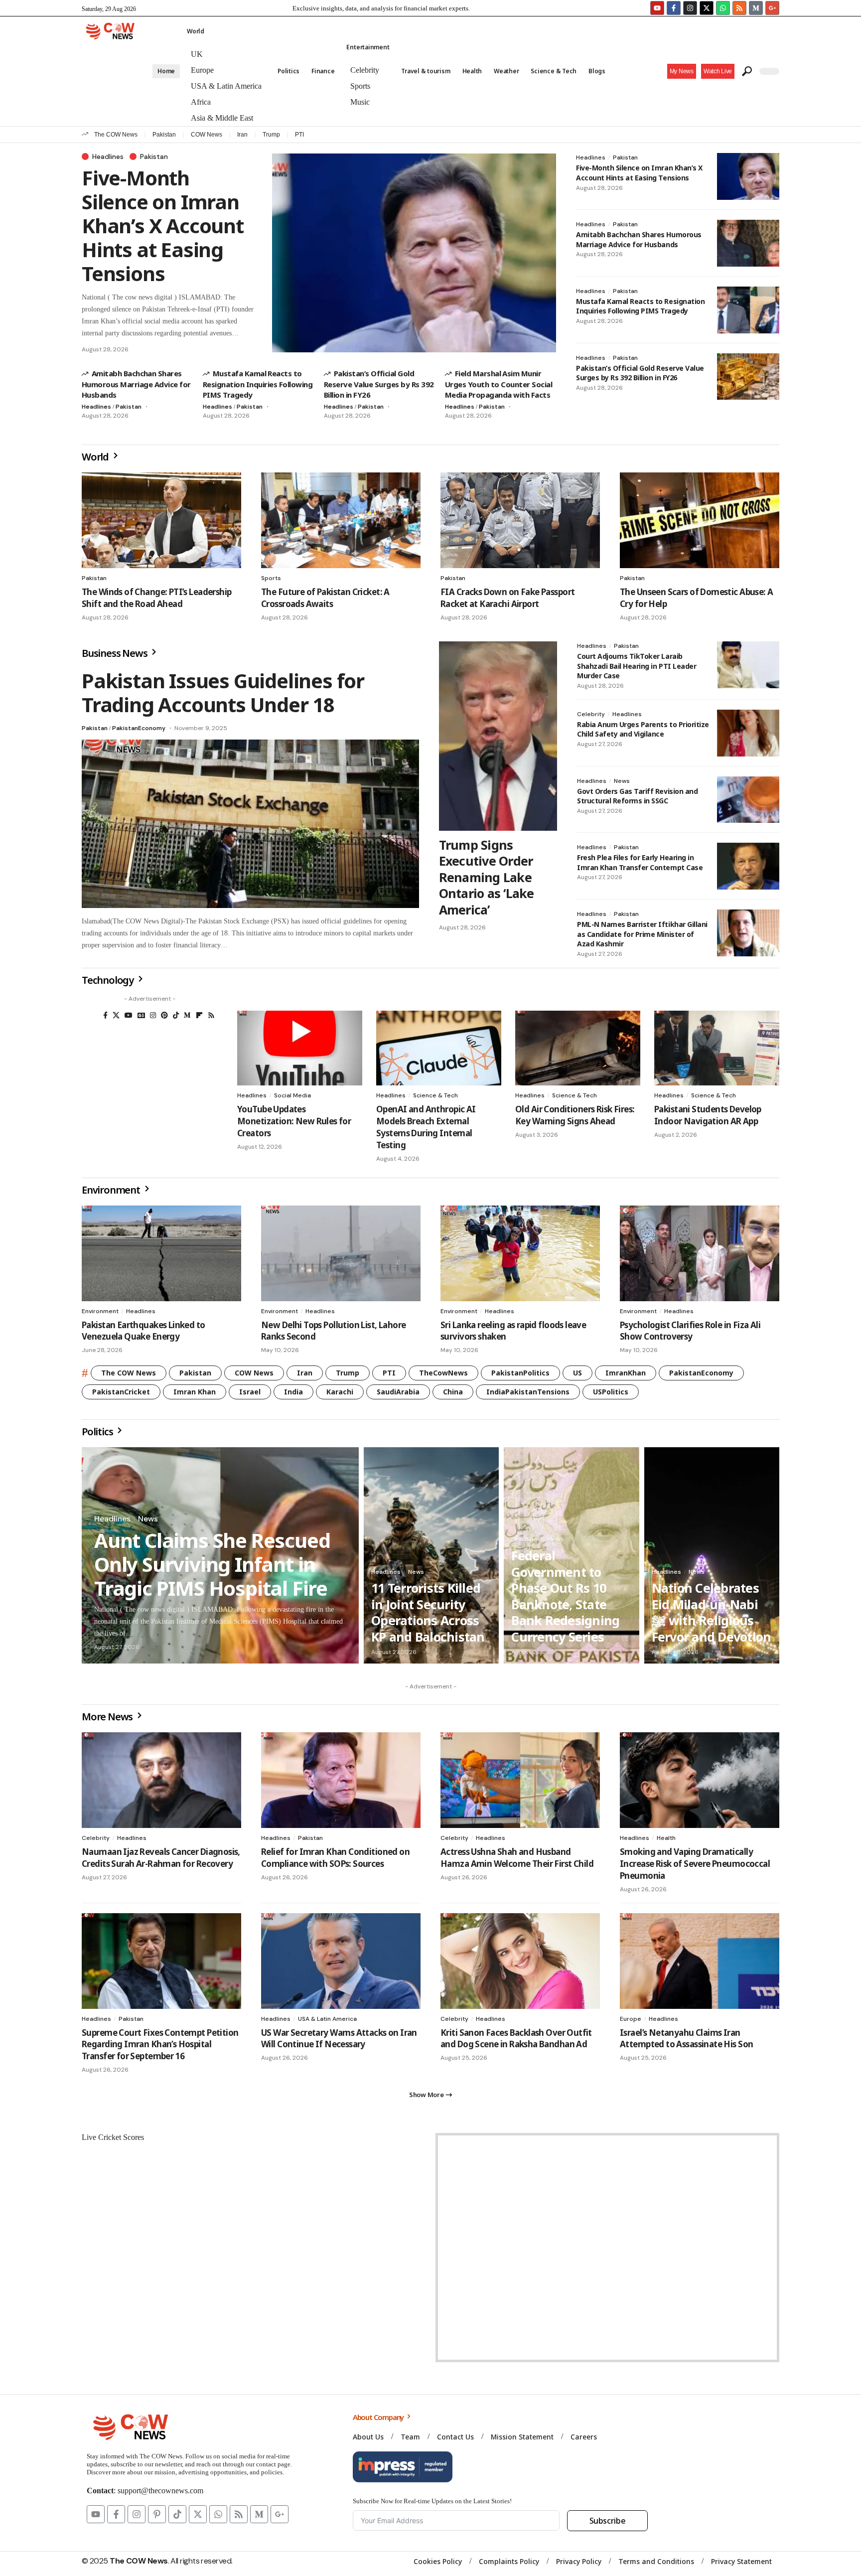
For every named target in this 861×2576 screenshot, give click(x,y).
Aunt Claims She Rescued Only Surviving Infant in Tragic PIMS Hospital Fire (212, 1564)
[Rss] (211, 1015)
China (453, 1392)
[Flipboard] (199, 1015)
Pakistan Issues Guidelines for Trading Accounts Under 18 (223, 692)
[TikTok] (176, 1015)
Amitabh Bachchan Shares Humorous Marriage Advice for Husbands (136, 384)
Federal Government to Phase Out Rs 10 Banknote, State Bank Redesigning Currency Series (565, 1596)
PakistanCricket (121, 1392)
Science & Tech (435, 1095)
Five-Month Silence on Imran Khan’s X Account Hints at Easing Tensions (163, 226)
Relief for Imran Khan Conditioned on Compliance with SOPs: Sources (335, 1858)
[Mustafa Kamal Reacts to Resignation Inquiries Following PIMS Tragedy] (748, 310)
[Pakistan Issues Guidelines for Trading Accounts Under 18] (250, 824)
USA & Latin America (327, 2019)
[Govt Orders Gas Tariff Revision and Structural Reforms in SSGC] (748, 800)
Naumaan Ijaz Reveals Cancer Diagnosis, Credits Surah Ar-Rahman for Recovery (161, 1858)
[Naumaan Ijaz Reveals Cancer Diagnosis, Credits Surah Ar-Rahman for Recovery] (161, 1780)
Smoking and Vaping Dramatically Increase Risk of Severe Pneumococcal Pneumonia (695, 1864)
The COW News (116, 135)
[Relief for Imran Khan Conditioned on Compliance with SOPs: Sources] (341, 1780)
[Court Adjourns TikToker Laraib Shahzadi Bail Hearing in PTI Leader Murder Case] (748, 665)
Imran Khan (195, 1392)
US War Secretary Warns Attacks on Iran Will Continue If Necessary (339, 2039)
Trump (271, 135)
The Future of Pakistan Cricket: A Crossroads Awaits (325, 598)
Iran (242, 135)
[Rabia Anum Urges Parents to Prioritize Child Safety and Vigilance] (748, 733)
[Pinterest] (164, 1015)
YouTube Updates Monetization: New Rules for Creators (294, 1121)
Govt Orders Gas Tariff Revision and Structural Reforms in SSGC (637, 796)
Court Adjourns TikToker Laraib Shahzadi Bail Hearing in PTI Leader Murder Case (637, 666)
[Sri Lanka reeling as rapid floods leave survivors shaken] (520, 1253)
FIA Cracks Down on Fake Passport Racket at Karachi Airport (507, 598)
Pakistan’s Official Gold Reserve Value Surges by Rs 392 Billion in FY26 (379, 384)
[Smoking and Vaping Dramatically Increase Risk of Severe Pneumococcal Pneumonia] (700, 1780)
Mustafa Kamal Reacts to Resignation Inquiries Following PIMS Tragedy (258, 384)
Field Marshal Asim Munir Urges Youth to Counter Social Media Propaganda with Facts (499, 384)
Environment (100, 1311)
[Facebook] (105, 1015)
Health (666, 1838)
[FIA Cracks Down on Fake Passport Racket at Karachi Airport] (520, 520)
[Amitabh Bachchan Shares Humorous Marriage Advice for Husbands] (748, 243)
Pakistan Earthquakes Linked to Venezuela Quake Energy (143, 1331)
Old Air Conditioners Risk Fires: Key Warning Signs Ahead (575, 1115)
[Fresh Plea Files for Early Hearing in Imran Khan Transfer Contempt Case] (748, 866)
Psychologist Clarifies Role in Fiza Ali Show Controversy (690, 1331)
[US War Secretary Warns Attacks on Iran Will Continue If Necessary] (341, 1961)
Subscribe (608, 2521)
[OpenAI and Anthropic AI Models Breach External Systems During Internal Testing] (439, 1048)
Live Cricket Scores (113, 2137)
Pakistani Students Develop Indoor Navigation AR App (708, 1115)
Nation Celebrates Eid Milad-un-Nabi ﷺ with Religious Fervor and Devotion (712, 1612)
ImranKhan (626, 1373)
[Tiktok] (177, 2514)
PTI (299, 135)
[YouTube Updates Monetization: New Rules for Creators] (300, 1048)
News (622, 781)
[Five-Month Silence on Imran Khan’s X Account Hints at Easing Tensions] (414, 253)
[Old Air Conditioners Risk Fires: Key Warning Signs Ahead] (578, 1048)
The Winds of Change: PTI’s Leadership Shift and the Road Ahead (156, 598)
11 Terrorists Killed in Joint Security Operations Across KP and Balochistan (428, 1612)
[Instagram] (690, 8)
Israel (250, 1392)
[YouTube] (129, 1015)
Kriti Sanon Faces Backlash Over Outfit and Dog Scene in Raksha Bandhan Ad (516, 2039)
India (293, 1392)
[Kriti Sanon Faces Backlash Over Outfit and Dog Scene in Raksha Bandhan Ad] (520, 1961)
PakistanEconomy (139, 728)
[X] (116, 1015)
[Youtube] (657, 8)
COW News (207, 135)
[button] (718, 71)
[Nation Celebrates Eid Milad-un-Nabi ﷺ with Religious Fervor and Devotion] (712, 1555)
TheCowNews (443, 1373)
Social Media (292, 1095)
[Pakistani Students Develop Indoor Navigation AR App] (717, 1048)
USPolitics (611, 1392)
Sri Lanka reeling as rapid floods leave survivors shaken (513, 1331)
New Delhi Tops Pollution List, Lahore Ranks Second (333, 1331)
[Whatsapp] (723, 8)
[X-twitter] (707, 8)
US (577, 1373)
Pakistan (164, 135)
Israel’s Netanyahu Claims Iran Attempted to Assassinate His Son (686, 2039)
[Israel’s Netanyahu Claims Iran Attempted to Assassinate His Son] (700, 1961)
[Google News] (141, 1015)
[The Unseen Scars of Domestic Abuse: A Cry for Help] (700, 520)
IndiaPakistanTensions (528, 1392)
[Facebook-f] (674, 8)
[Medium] (187, 1015)
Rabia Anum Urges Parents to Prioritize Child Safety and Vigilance (643, 729)
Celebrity (591, 714)
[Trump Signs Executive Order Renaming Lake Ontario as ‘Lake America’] (498, 736)
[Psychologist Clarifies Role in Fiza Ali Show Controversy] (700, 1253)
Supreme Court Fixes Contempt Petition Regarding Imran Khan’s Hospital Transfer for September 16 (160, 2045)
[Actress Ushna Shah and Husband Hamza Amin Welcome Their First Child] (520, 1780)
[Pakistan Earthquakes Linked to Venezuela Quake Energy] (161, 1253)
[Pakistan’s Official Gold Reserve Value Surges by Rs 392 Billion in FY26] (748, 377)
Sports (271, 578)
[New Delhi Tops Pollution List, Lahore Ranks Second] (341, 1253)
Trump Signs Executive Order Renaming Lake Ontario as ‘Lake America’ (487, 877)
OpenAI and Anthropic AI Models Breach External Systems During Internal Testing (426, 1127)
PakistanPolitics (520, 1373)
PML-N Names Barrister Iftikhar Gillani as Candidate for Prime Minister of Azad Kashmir (642, 934)
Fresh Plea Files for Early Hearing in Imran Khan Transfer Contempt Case (640, 862)
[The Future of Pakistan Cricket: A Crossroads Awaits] (341, 520)
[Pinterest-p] (157, 2514)
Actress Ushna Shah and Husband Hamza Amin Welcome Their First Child (517, 1858)
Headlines (108, 156)
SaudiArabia (398, 1392)
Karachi (340, 1392)
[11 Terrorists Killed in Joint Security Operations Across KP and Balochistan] (431, 1555)
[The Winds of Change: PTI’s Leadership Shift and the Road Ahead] (161, 520)
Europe (631, 2019)
